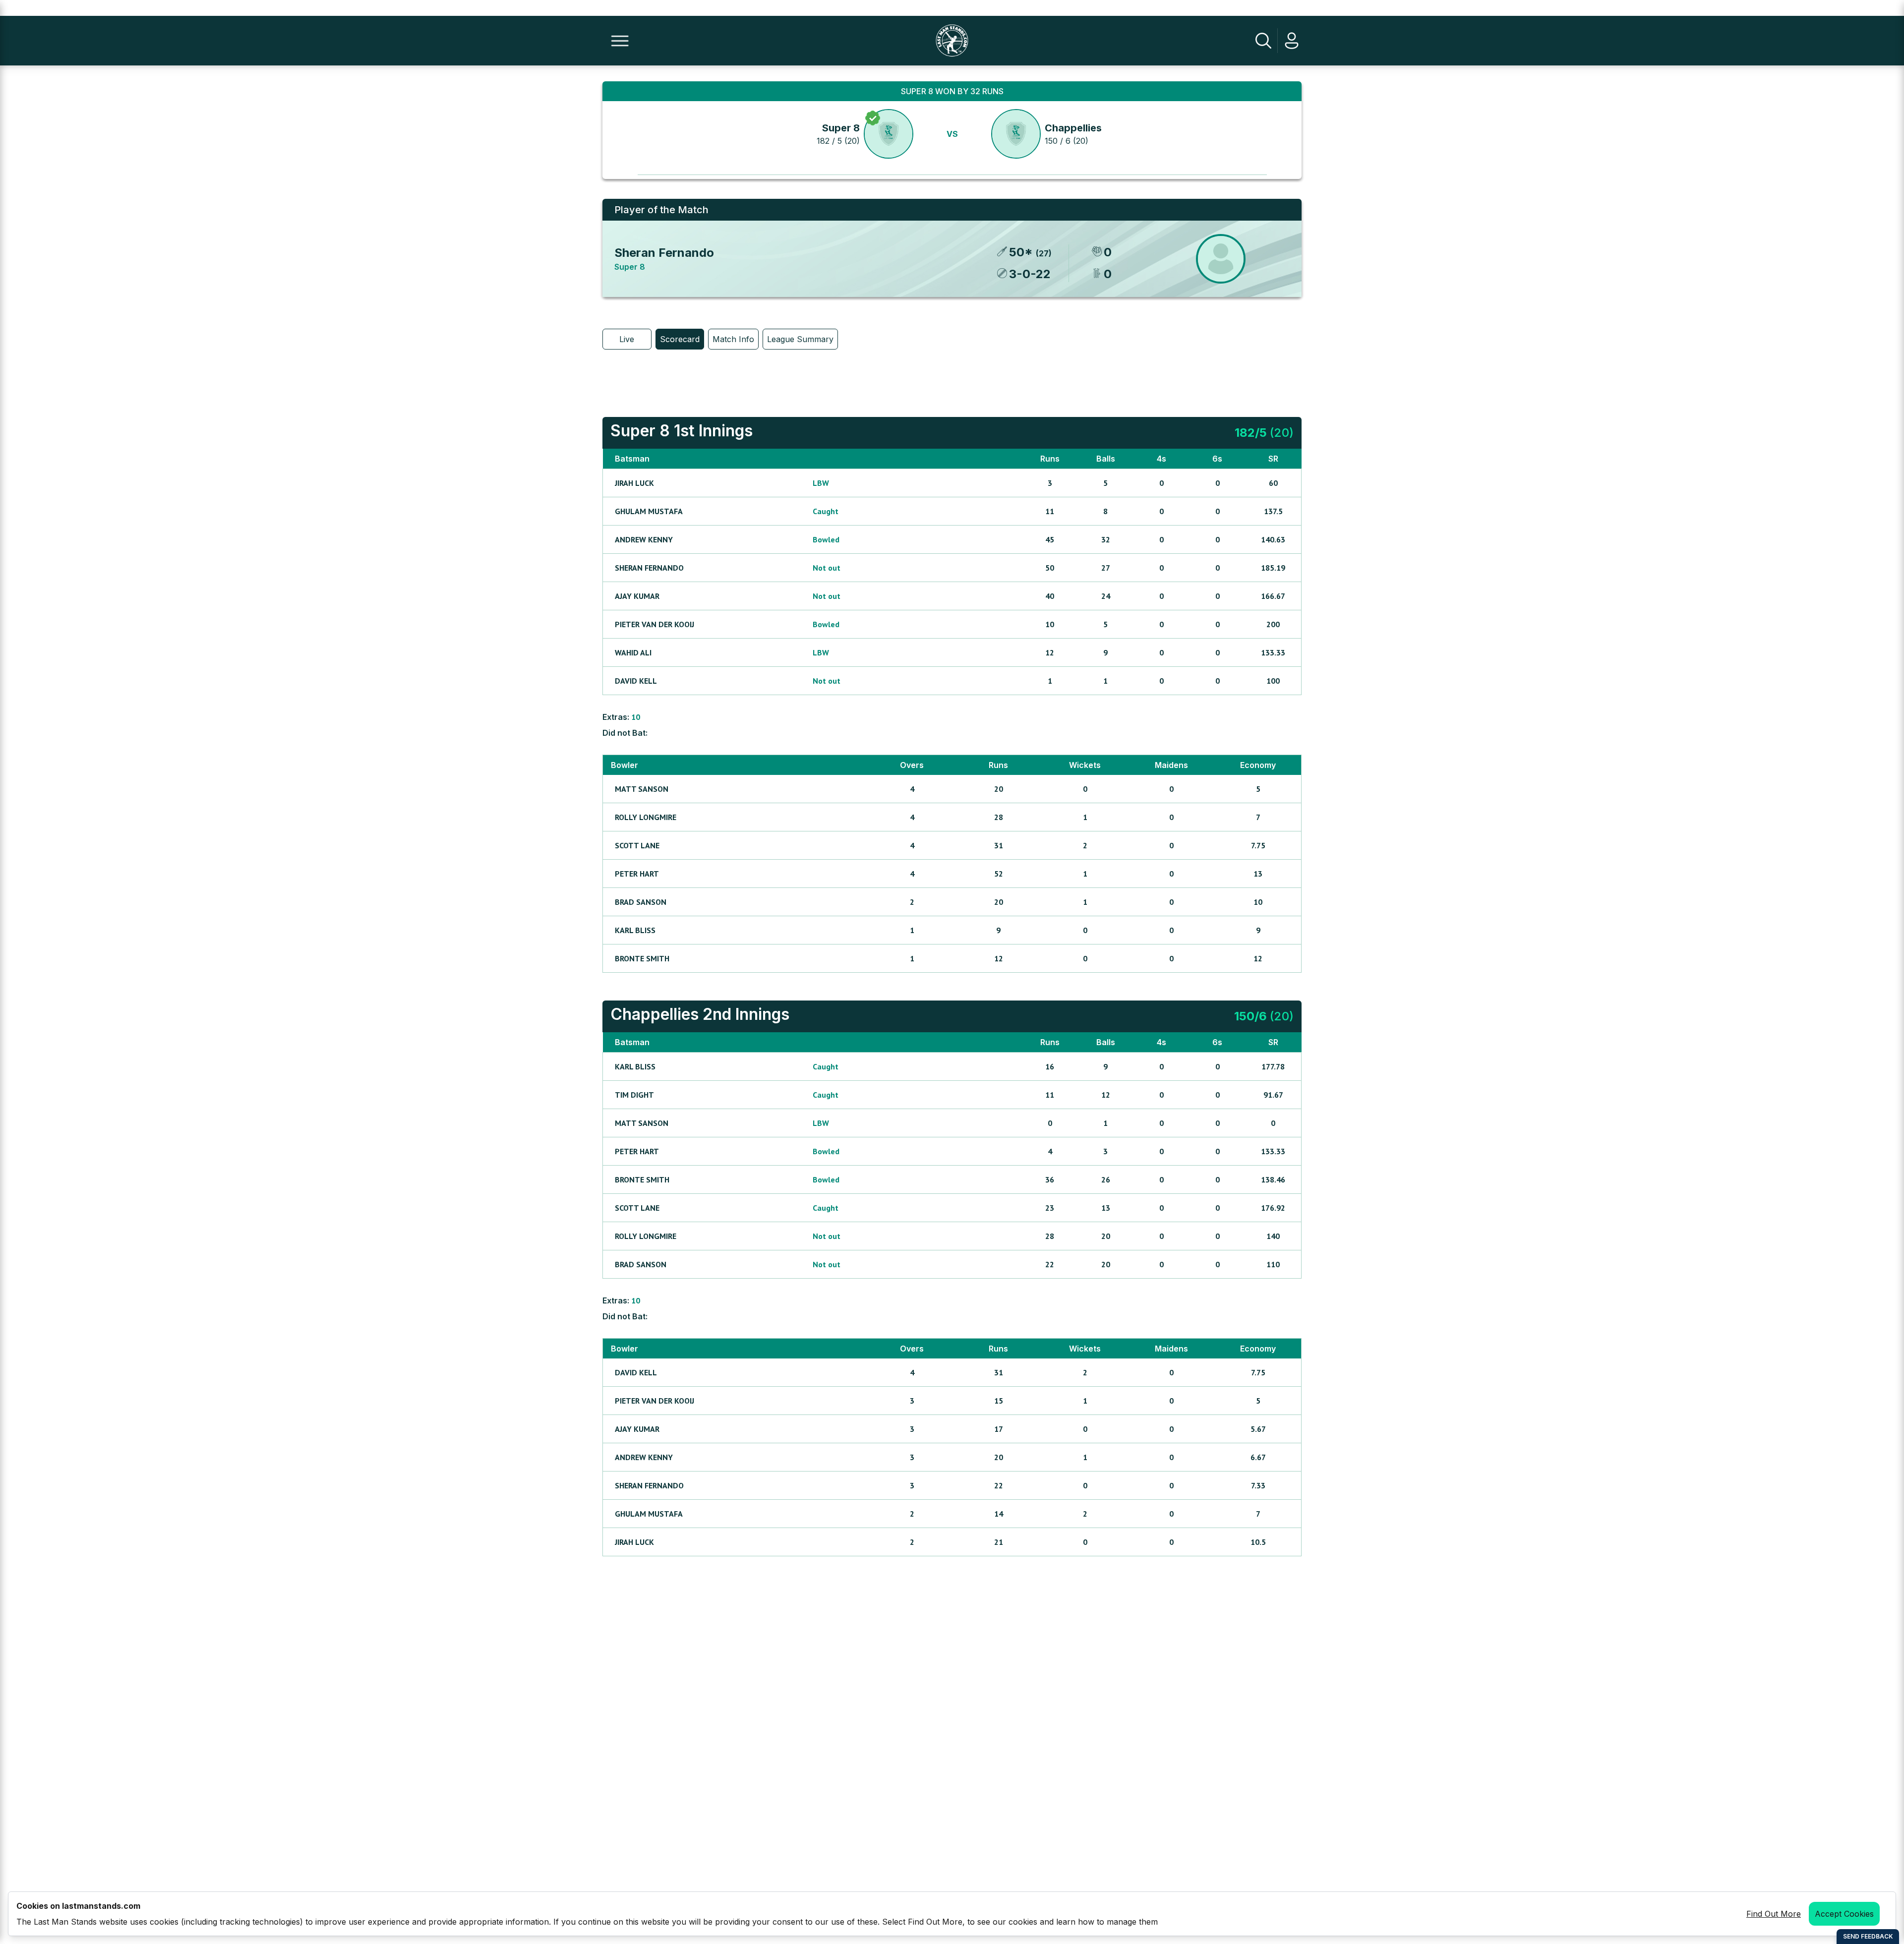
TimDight (634, 1095)
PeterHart (637, 874)
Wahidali (633, 652)
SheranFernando (649, 568)
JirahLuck (634, 483)
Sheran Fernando (664, 253)
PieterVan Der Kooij (654, 624)
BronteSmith (642, 958)
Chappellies (1073, 128)
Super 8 (841, 128)
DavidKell (636, 681)
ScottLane (637, 845)
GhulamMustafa (649, 511)
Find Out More (1774, 1914)
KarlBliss (635, 930)
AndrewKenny (644, 539)
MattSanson (642, 789)
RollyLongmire (646, 817)
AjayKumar (637, 596)
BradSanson (641, 902)
